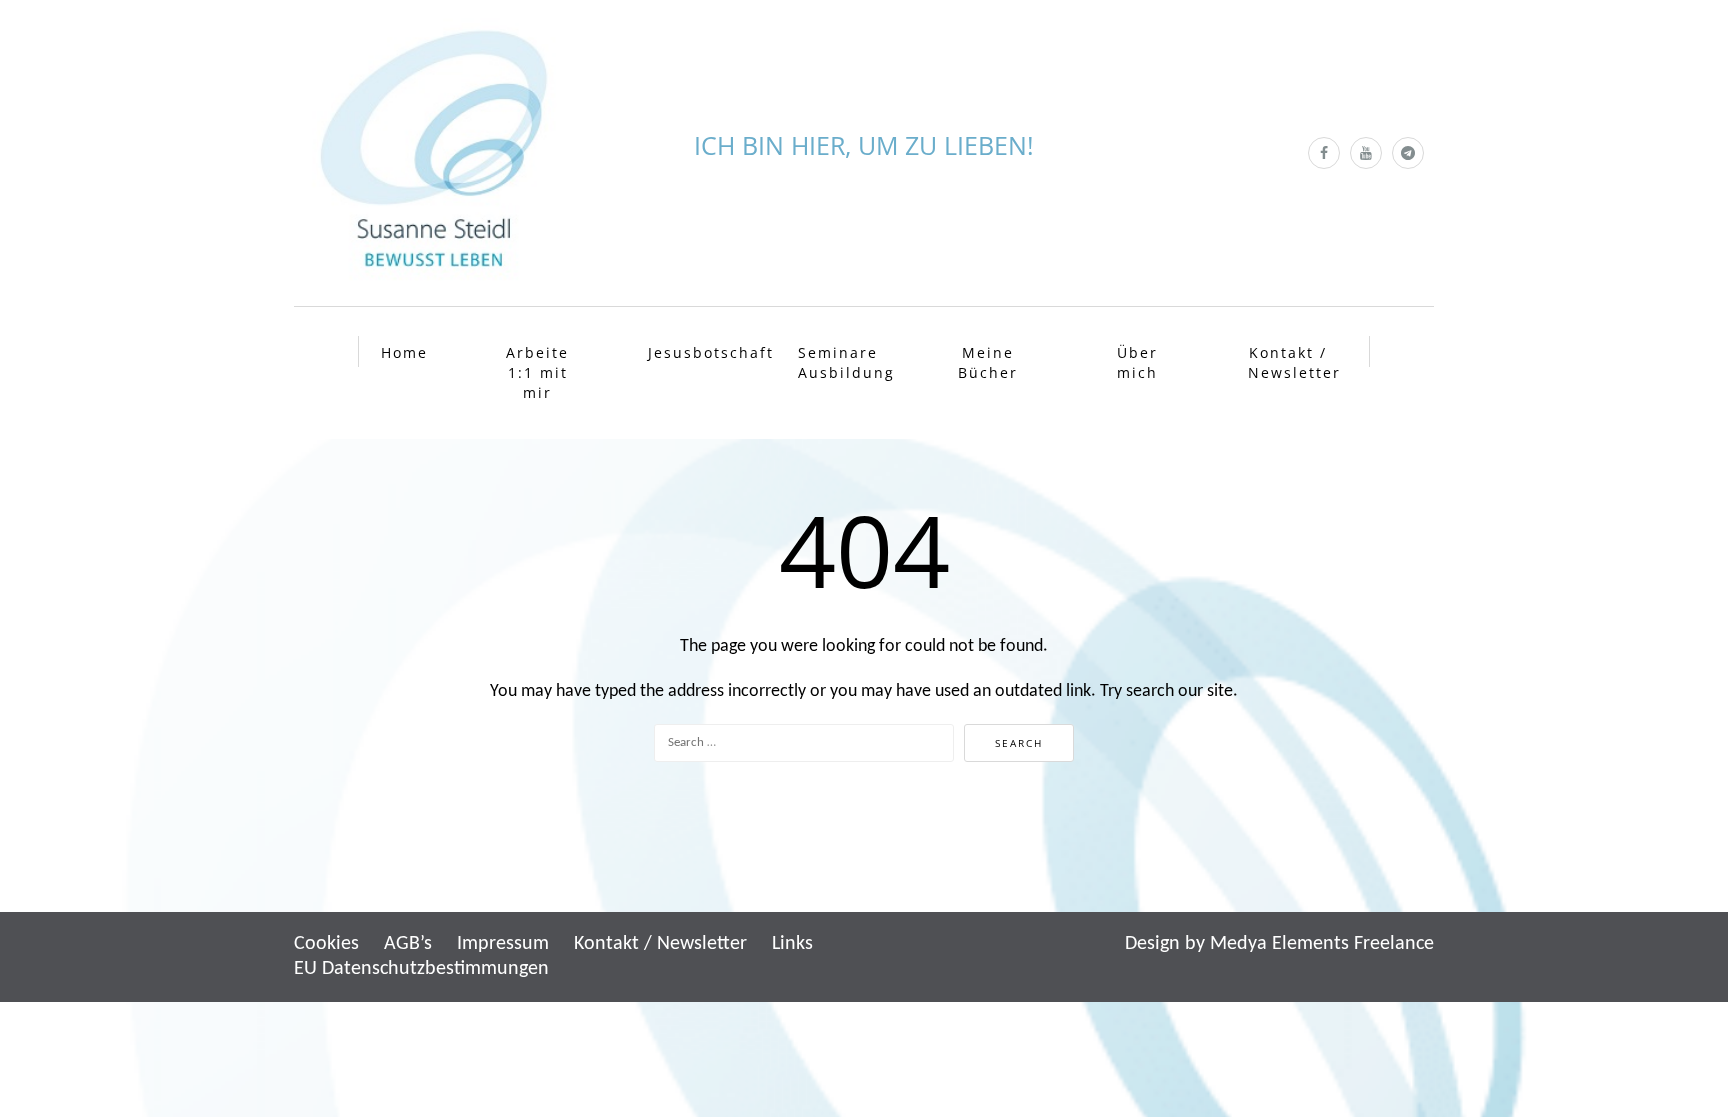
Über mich (1137, 362)
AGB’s (408, 944)
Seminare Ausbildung (840, 362)
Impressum (503, 944)
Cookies (326, 944)
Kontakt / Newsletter (1290, 362)
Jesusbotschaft (690, 352)
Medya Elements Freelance (1322, 944)
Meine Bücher (988, 362)
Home (404, 352)
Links (792, 944)
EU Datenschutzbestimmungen (421, 969)
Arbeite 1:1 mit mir (537, 372)
